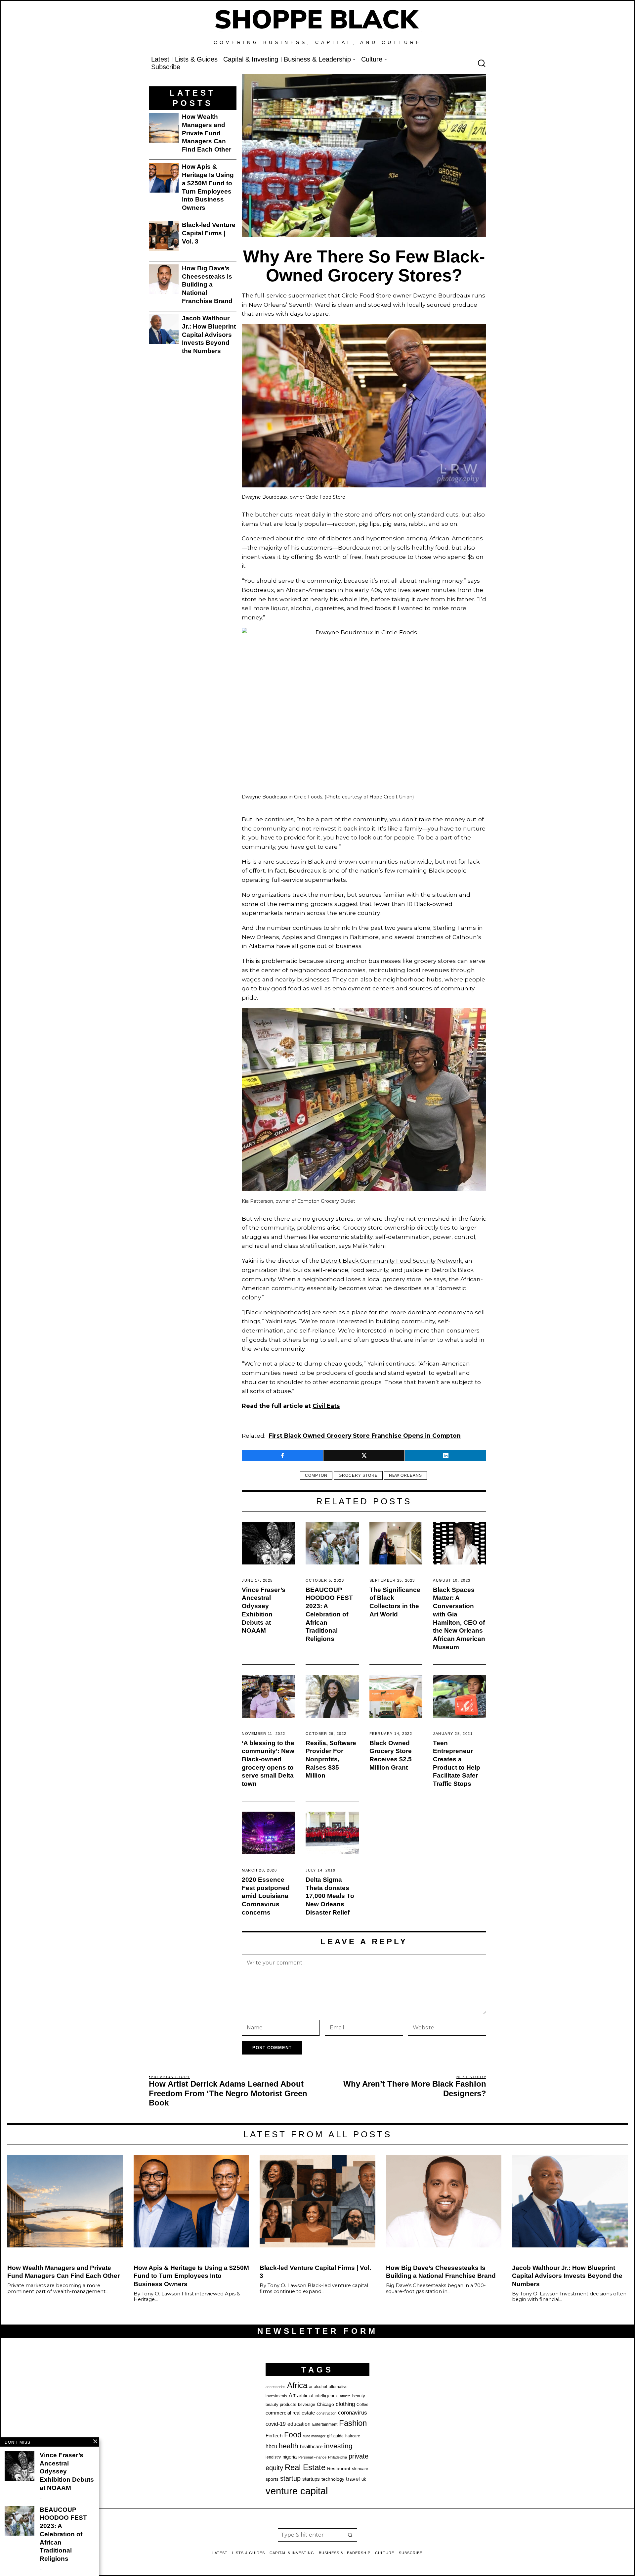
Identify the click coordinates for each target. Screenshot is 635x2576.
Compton (316, 1475)
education (299, 2424)
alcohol (320, 2387)
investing (338, 2446)
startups (311, 2479)
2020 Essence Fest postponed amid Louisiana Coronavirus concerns (266, 1896)
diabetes (339, 538)
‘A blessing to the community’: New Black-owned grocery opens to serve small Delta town (268, 1763)
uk (364, 2479)
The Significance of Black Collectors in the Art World (395, 1602)
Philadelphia (338, 2457)
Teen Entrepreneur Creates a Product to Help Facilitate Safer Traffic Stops (457, 1763)
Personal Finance (312, 2457)
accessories (275, 2387)
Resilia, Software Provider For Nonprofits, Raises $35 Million (331, 1759)
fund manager (314, 2436)
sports (272, 2479)
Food (293, 2435)
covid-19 (276, 2424)
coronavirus (353, 2413)
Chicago (325, 2404)
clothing (345, 2404)
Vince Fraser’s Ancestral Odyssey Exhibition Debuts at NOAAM (264, 1610)
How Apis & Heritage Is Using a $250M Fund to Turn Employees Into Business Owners (208, 187)
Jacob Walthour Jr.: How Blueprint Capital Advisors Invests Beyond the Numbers (209, 335)
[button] (351, 2535)
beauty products (281, 2404)
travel (353, 2479)
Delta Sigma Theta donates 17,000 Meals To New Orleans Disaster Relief (330, 1896)
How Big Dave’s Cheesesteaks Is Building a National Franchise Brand (207, 285)
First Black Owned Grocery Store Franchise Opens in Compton (365, 1436)
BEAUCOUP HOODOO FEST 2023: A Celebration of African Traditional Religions (329, 1614)
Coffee (362, 2405)
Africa (297, 2385)
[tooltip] (282, 1456)
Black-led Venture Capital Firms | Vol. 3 (209, 233)
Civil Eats (326, 1406)
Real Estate (305, 2467)
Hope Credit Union (391, 797)
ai (311, 2387)
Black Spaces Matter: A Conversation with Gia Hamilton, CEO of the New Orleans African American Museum (459, 1618)
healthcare (311, 2446)
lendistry (273, 2457)
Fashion (353, 2423)
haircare (353, 2436)
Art (292, 2395)
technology (333, 2479)
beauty (359, 2396)
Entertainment (325, 2424)
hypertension (385, 538)
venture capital (297, 2491)
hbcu (271, 2446)
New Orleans (405, 1475)
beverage (307, 2405)
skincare (360, 2469)
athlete (345, 2396)
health (289, 2446)
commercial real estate (290, 2413)
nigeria (290, 2457)
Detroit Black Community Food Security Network (391, 1261)
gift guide (335, 2436)
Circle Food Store (366, 295)
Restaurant (339, 2469)
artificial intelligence (318, 2395)
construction (326, 2413)
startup (290, 2478)
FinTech (274, 2436)
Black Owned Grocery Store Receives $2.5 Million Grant (391, 1755)
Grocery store (358, 1475)
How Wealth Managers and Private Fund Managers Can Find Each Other (207, 133)
